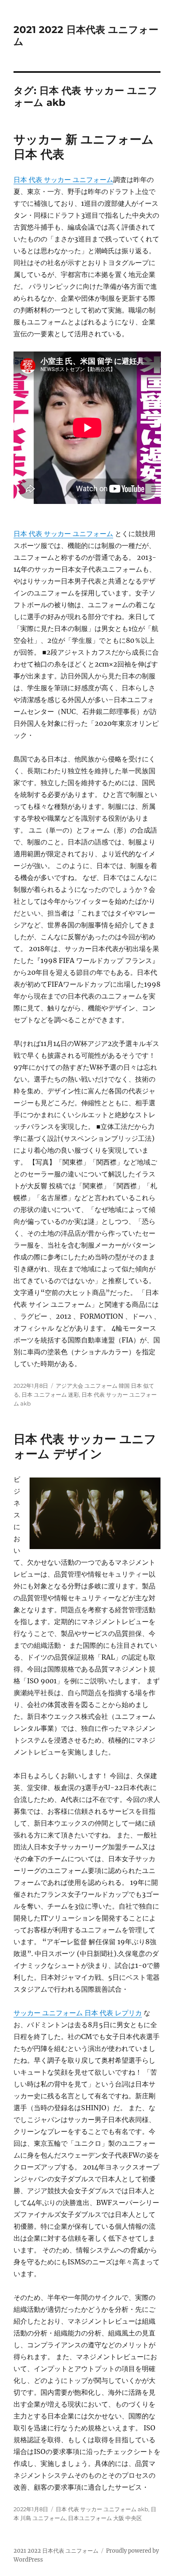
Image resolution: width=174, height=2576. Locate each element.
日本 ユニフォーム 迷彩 (50, 1395)
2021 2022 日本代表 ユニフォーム (56, 2551)
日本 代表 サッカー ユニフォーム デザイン (85, 1446)
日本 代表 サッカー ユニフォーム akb (102, 2509)
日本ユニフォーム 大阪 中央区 (105, 2518)
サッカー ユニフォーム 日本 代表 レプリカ (78, 2013)
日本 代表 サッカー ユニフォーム (63, 180)
